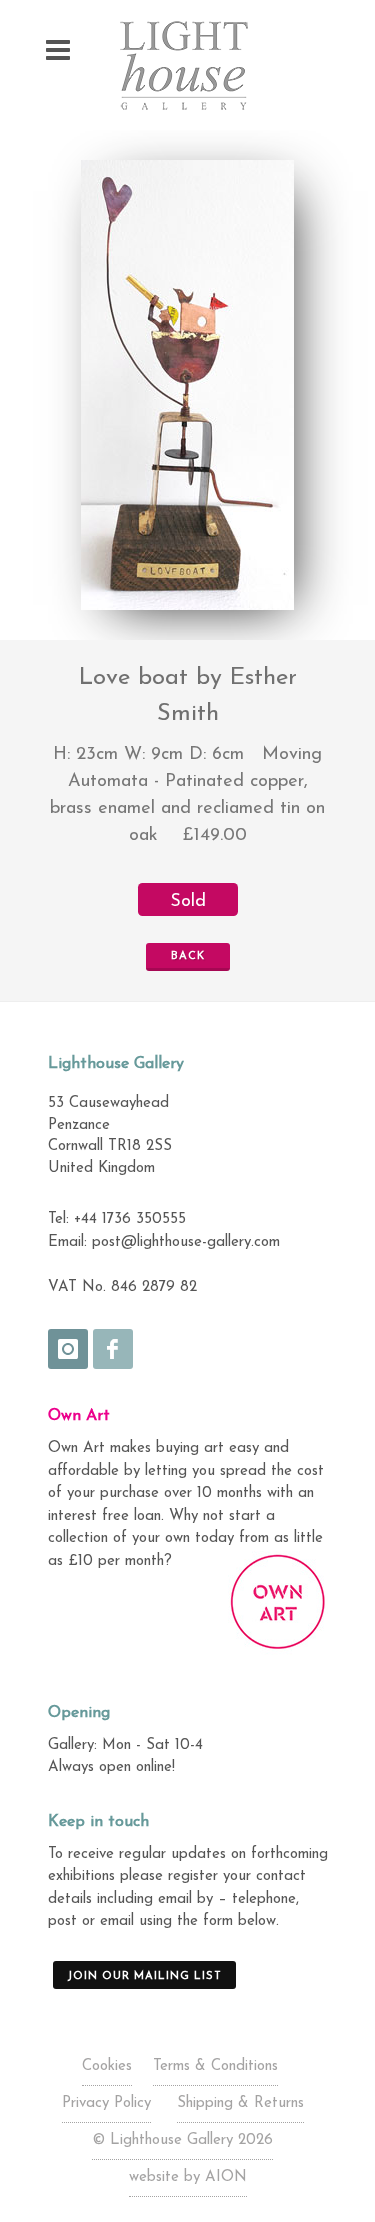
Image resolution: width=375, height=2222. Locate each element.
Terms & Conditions (215, 2066)
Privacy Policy (106, 2103)
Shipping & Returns (240, 2103)
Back (188, 956)
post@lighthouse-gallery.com (186, 1242)
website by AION (188, 2177)
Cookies (107, 2066)
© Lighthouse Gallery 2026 (182, 2140)
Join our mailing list (144, 1976)
